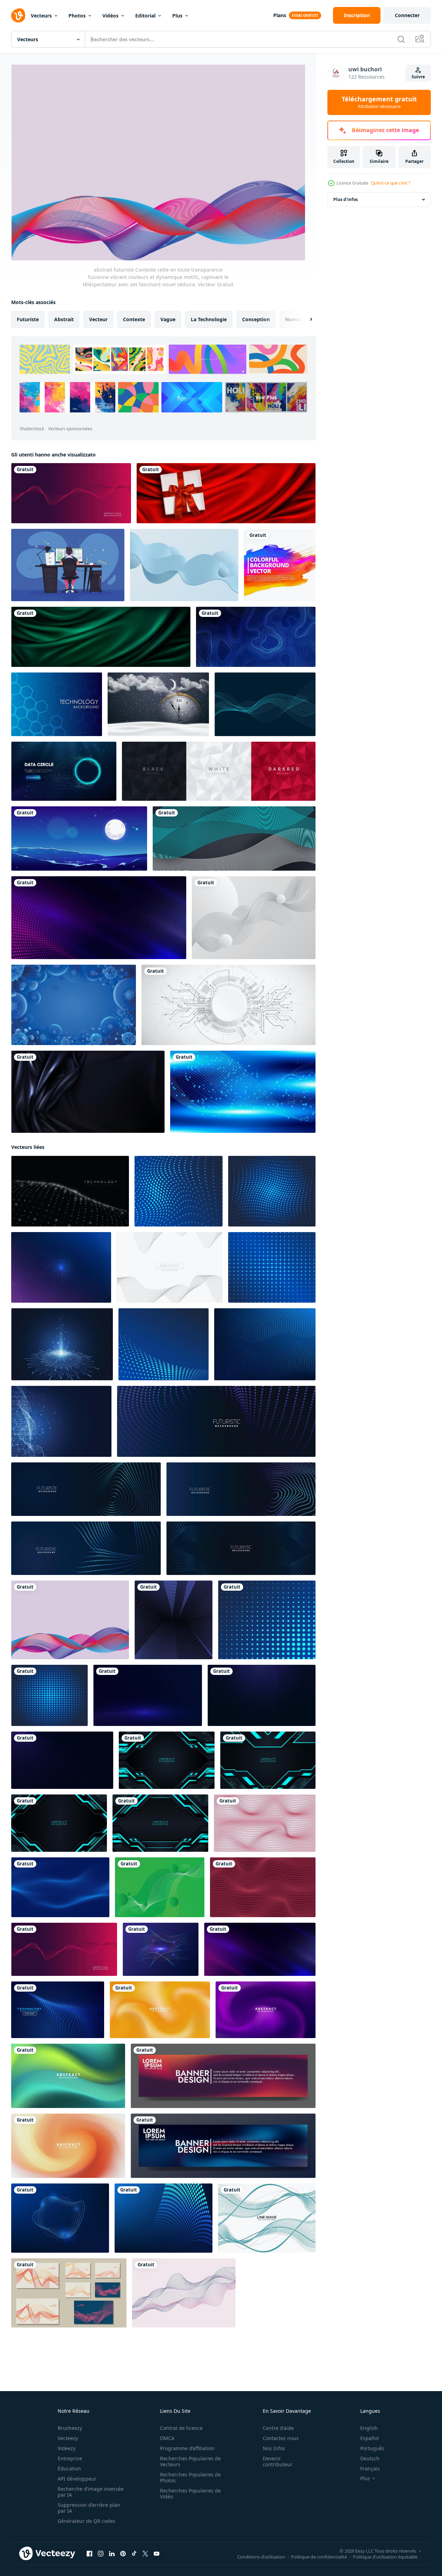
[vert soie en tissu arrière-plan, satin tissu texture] (101, 637)
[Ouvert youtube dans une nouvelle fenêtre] (157, 2554)
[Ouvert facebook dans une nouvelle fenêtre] (89, 2554)
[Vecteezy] (18, 15)
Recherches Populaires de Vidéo (190, 2494)
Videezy (67, 2448)
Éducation (69, 2469)
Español (369, 2438)
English (369, 2428)
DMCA (167, 2438)
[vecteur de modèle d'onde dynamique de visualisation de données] (170, 1267)
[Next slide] (305, 319)
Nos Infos (274, 2448)
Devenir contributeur (278, 2461)
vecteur (98, 319)
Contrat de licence (181, 2428)
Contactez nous (281, 2438)
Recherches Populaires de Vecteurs (190, 2461)
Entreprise (70, 2458)
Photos (77, 16)
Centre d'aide (278, 2428)
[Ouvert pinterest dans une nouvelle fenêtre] (123, 2554)
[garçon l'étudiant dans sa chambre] (68, 565)
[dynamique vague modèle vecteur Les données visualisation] (71, 493)
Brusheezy (70, 2428)
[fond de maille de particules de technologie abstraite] (148, 1695)
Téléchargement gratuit (379, 102)
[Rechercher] (401, 39)
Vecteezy (68, 2438)
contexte (134, 319)
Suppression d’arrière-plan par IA (89, 2508)
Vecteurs (41, 16)
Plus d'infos (346, 199)
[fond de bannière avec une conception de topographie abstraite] (256, 637)
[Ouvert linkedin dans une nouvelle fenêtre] (112, 2554)
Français (370, 2469)
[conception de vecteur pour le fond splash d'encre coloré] (280, 565)
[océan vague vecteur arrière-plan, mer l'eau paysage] (79, 839)
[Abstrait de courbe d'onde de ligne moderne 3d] (234, 839)
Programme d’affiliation (187, 2448)
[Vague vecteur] (265, 704)
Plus (177, 16)
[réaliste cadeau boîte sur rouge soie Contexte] (226, 493)
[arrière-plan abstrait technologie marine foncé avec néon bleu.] (167, 1760)
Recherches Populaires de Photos (190, 2477)
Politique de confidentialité (319, 2557)
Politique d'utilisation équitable (385, 2557)
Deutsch (370, 2458)
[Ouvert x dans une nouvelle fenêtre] (145, 2554)
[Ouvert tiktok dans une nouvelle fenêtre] (134, 2554)
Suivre (418, 77)
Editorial (145, 16)
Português (372, 2448)
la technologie (209, 319)
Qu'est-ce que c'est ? (391, 183)
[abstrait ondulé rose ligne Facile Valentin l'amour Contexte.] (265, 1823)
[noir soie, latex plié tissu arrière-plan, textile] (88, 1092)
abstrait (64, 319)
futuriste (28, 319)
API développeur (77, 2479)
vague (168, 319)
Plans (280, 15)
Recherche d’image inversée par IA (91, 2492)
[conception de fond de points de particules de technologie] (58, 2010)
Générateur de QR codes (86, 2521)
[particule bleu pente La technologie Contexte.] (243, 1092)
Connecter (407, 15)
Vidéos (110, 16)
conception (256, 319)
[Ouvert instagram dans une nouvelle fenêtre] (101, 2554)
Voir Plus (266, 397)
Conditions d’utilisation (261, 2557)
